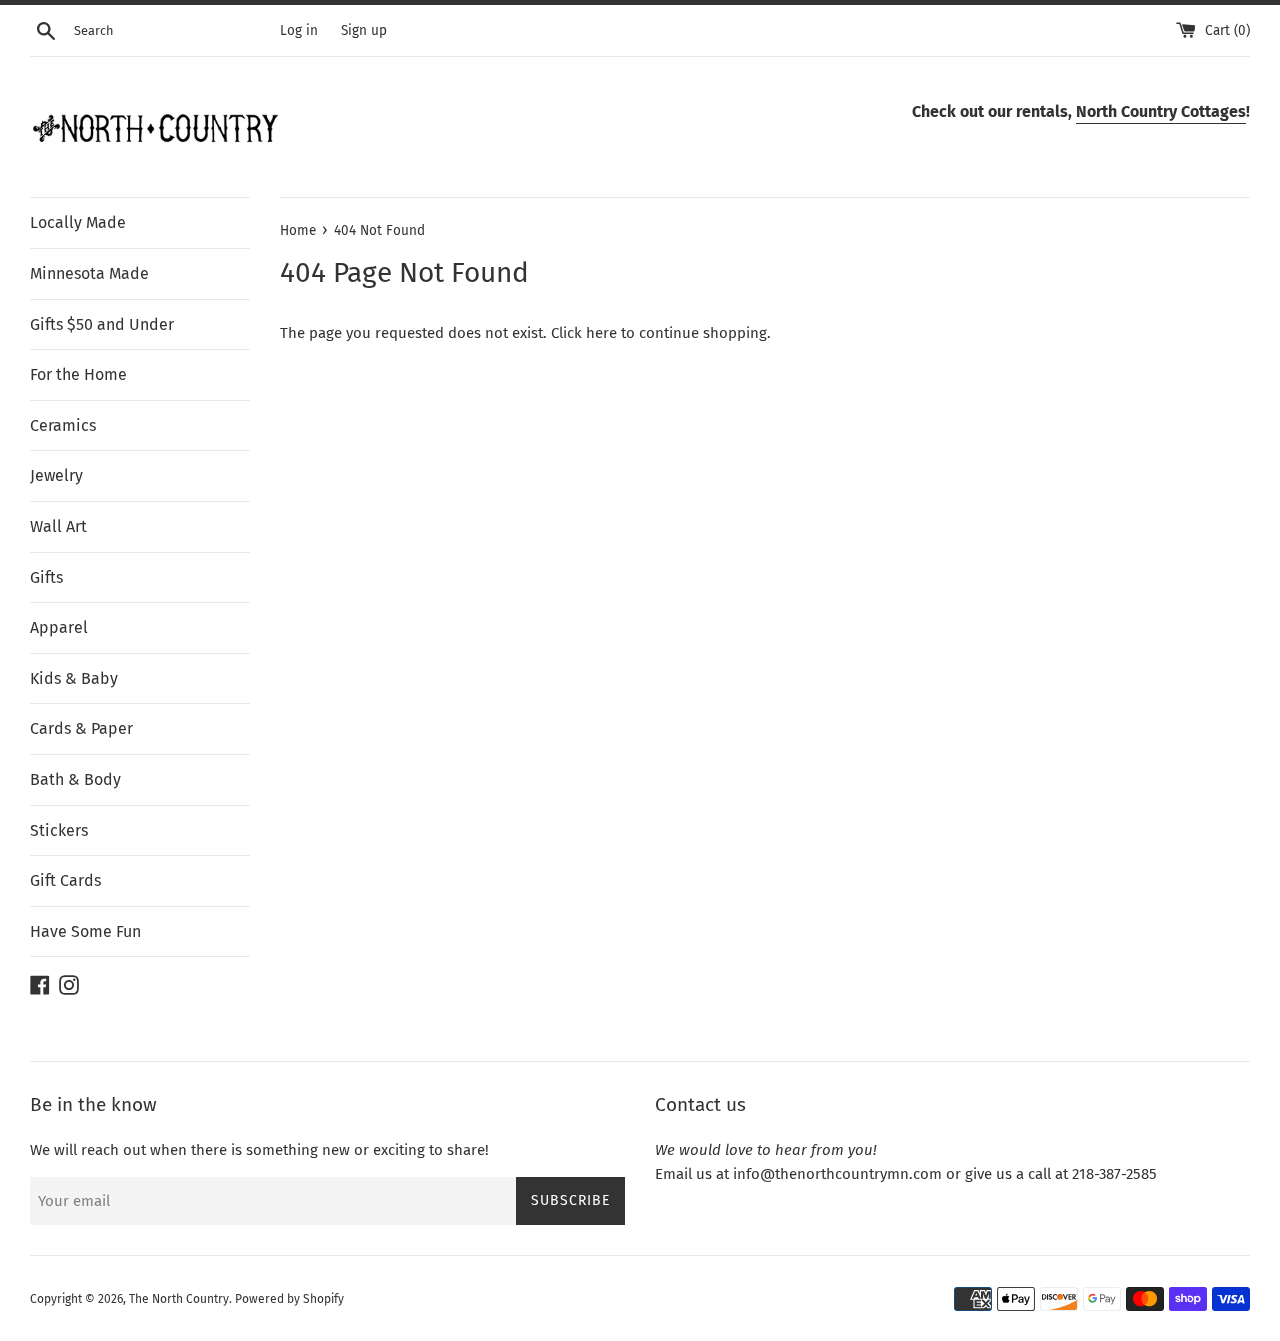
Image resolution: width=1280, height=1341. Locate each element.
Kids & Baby (74, 678)
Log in (299, 30)
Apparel (59, 627)
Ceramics (63, 425)
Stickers (59, 830)
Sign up (364, 30)
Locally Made (78, 222)
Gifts (46, 577)
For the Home (78, 374)
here (601, 333)
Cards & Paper (81, 728)
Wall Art (58, 526)
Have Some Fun (85, 931)
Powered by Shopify (289, 1299)
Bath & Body (75, 779)
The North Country (179, 1299)
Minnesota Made (89, 273)
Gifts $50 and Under (102, 324)
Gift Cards (65, 880)
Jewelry (56, 475)
